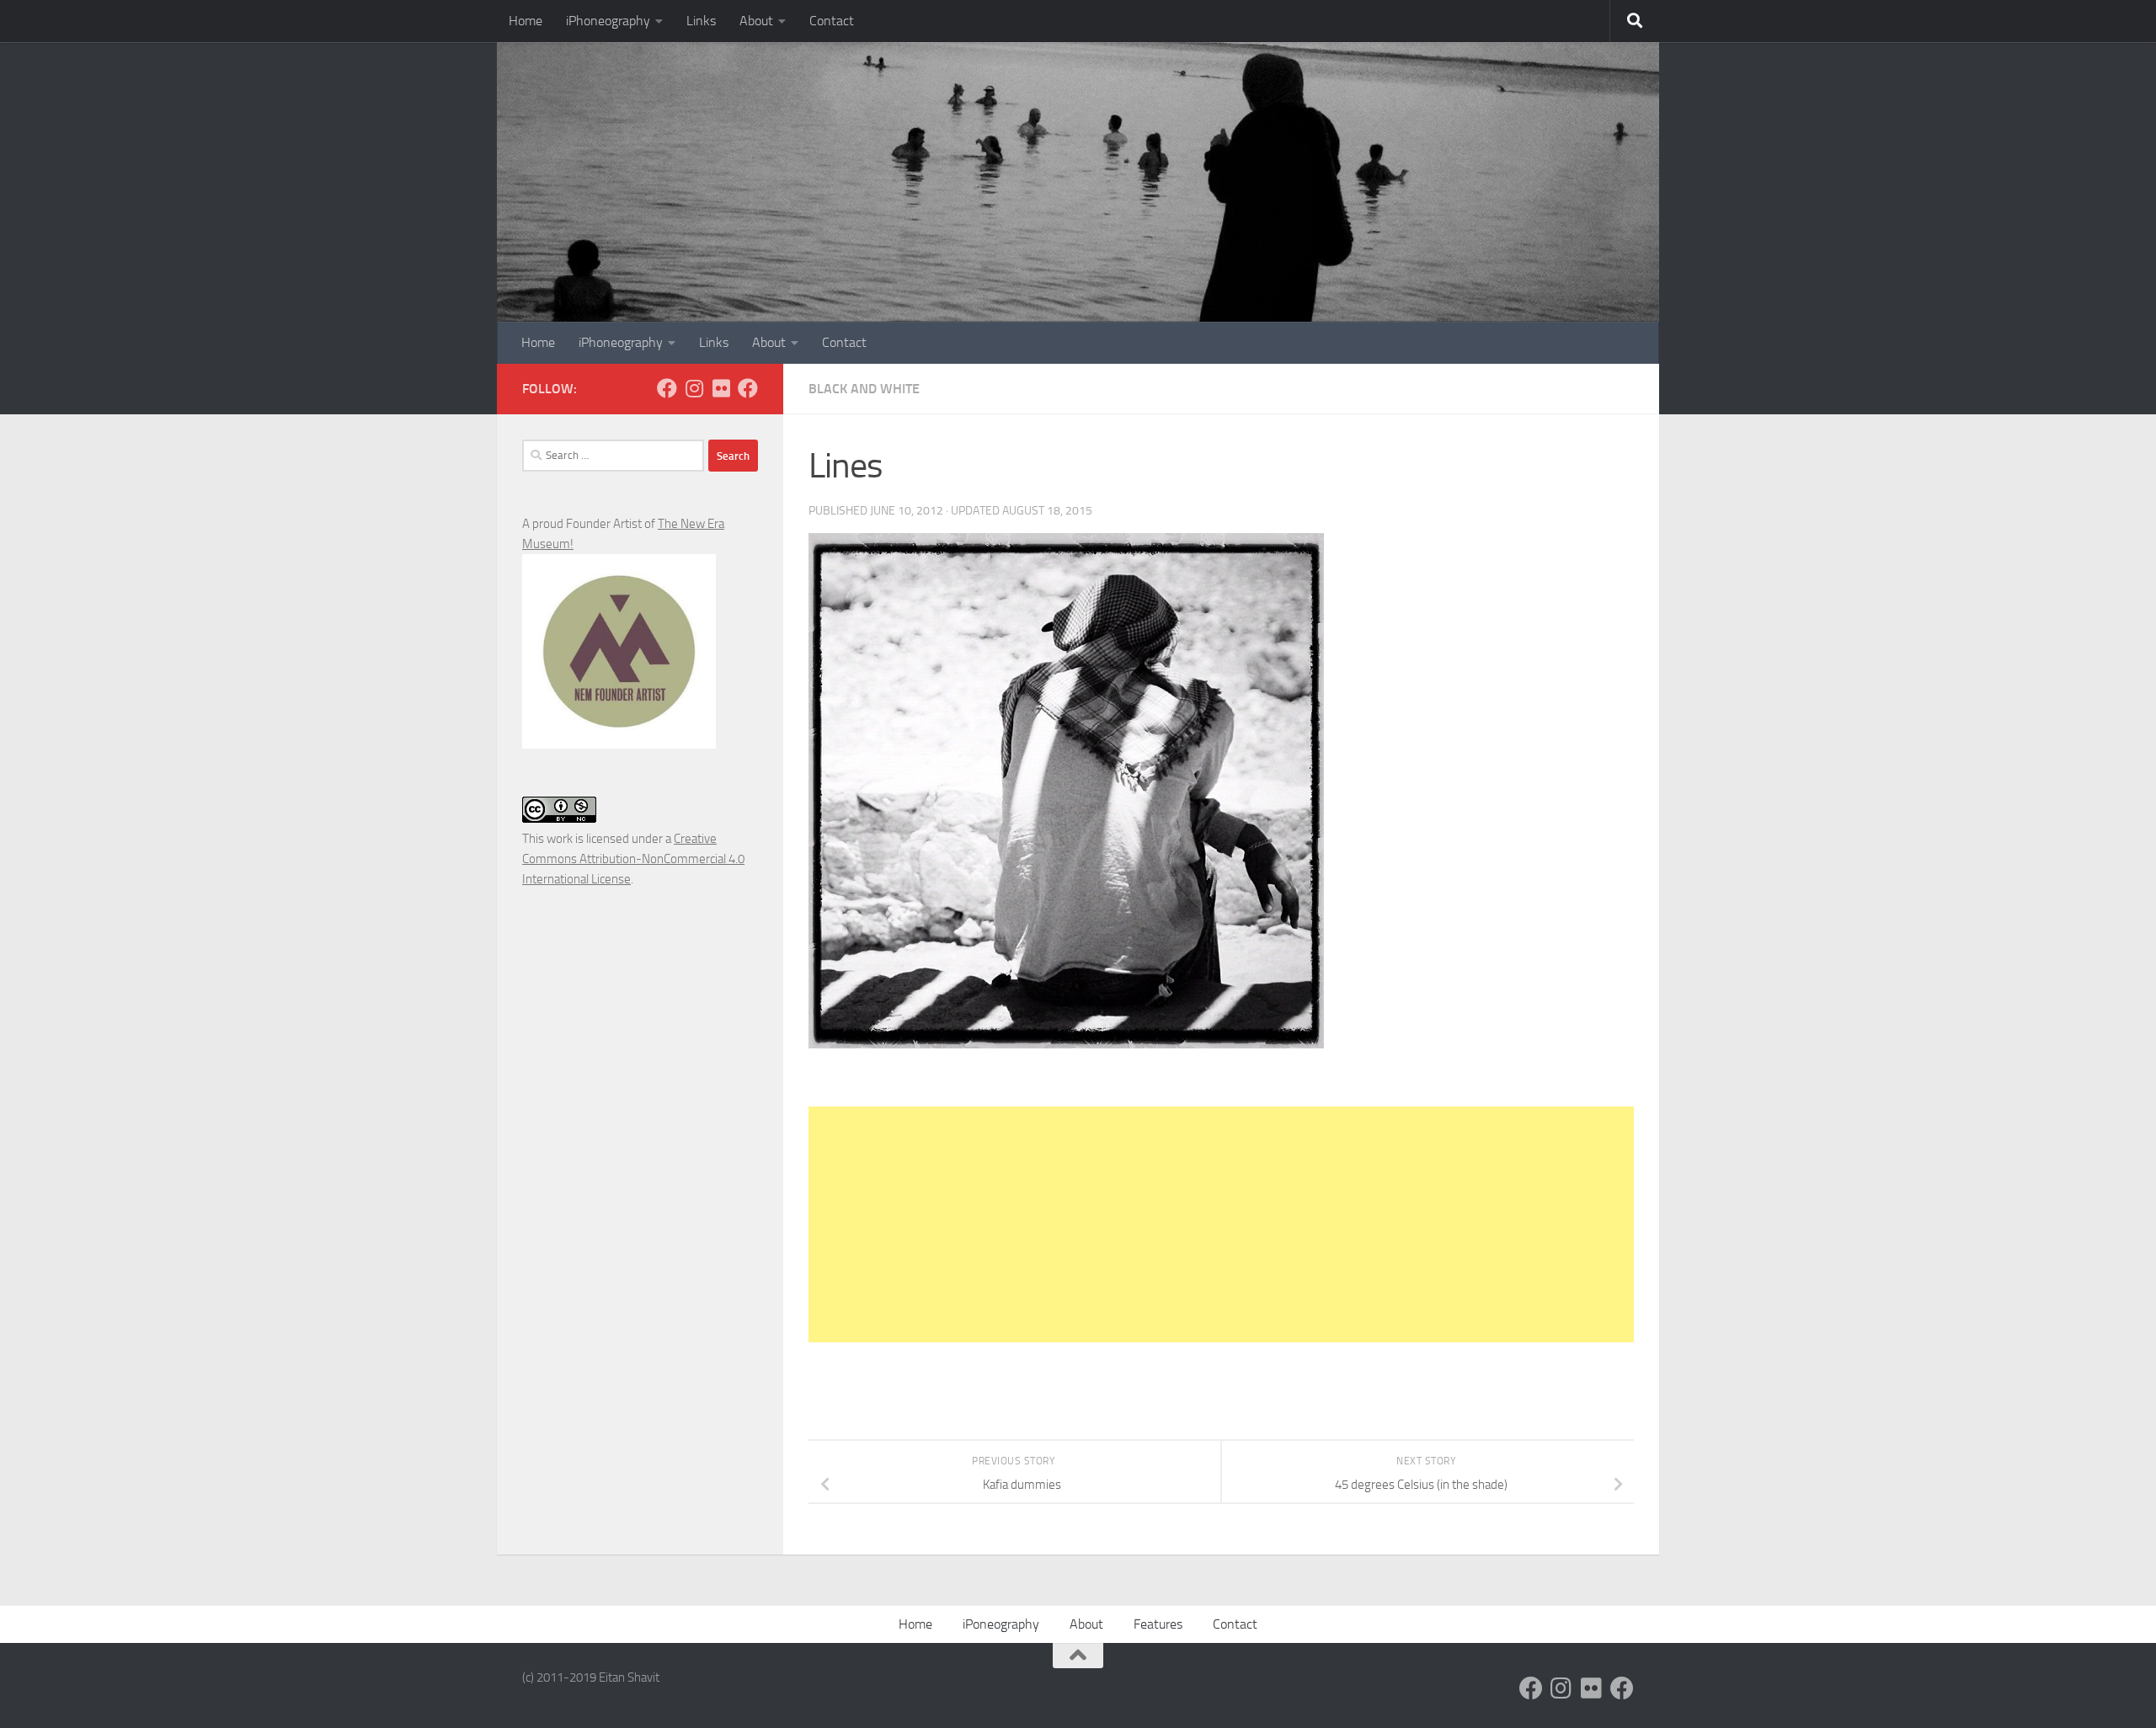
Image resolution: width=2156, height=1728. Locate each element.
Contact (832, 21)
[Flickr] (721, 388)
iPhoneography (608, 21)
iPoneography (1001, 1624)
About (756, 21)
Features (1158, 1624)
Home (526, 21)
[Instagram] (694, 388)
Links (701, 21)
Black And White (864, 389)
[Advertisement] (1221, 1224)
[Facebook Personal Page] (667, 388)
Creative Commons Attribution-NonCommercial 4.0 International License (633, 859)
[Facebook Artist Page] (748, 388)
